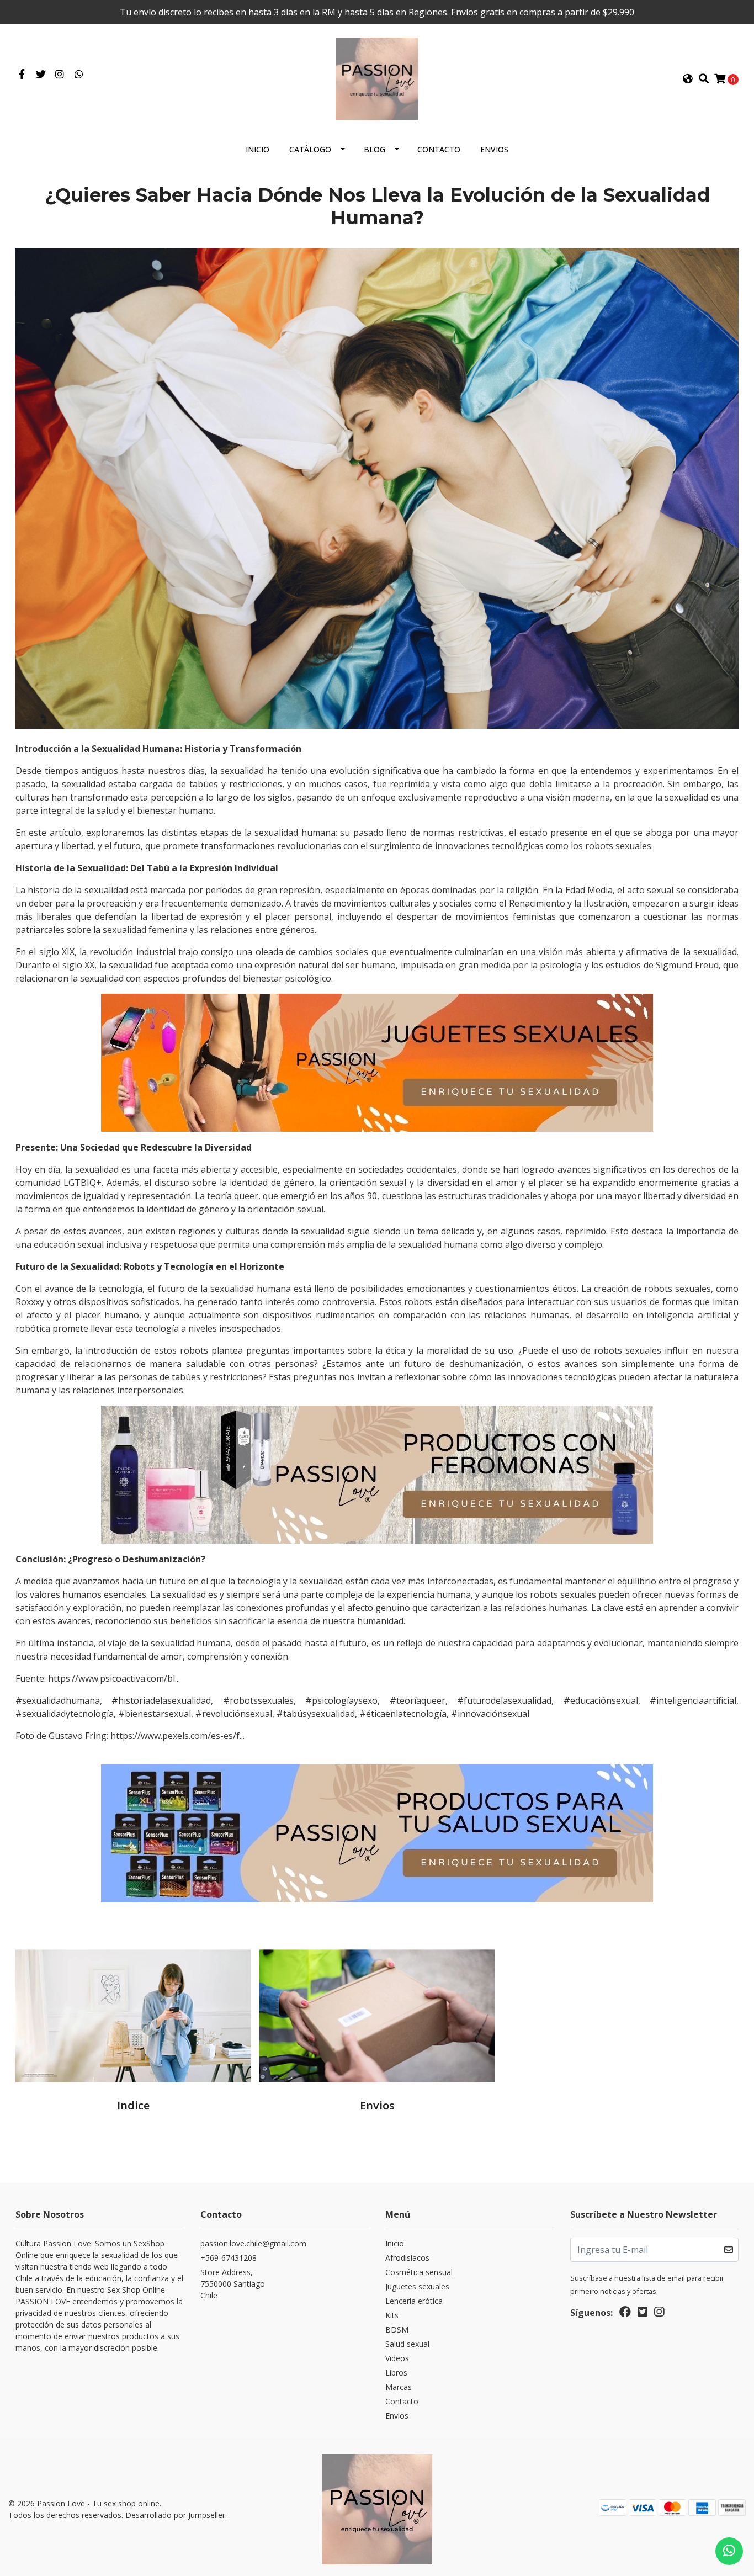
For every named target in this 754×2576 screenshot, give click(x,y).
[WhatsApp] (79, 75)
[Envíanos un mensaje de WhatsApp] (729, 2551)
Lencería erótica (414, 2301)
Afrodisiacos (407, 2258)
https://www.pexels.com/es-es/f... (177, 1736)
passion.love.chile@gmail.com (253, 2243)
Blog (375, 149)
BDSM (397, 2329)
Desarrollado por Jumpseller (175, 2515)
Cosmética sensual (419, 2272)
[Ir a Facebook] (22, 75)
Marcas (399, 2387)
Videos (397, 2358)
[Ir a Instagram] (60, 75)
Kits (392, 2315)
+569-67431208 (229, 2258)
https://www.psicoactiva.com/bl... (114, 1678)
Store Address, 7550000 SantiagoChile (233, 2284)
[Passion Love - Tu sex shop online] (377, 78)
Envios (494, 149)
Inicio (257, 149)
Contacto (439, 149)
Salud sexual (407, 2344)
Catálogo (310, 149)
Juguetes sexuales (417, 2286)
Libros (396, 2373)
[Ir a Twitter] (41, 75)
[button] (688, 79)
